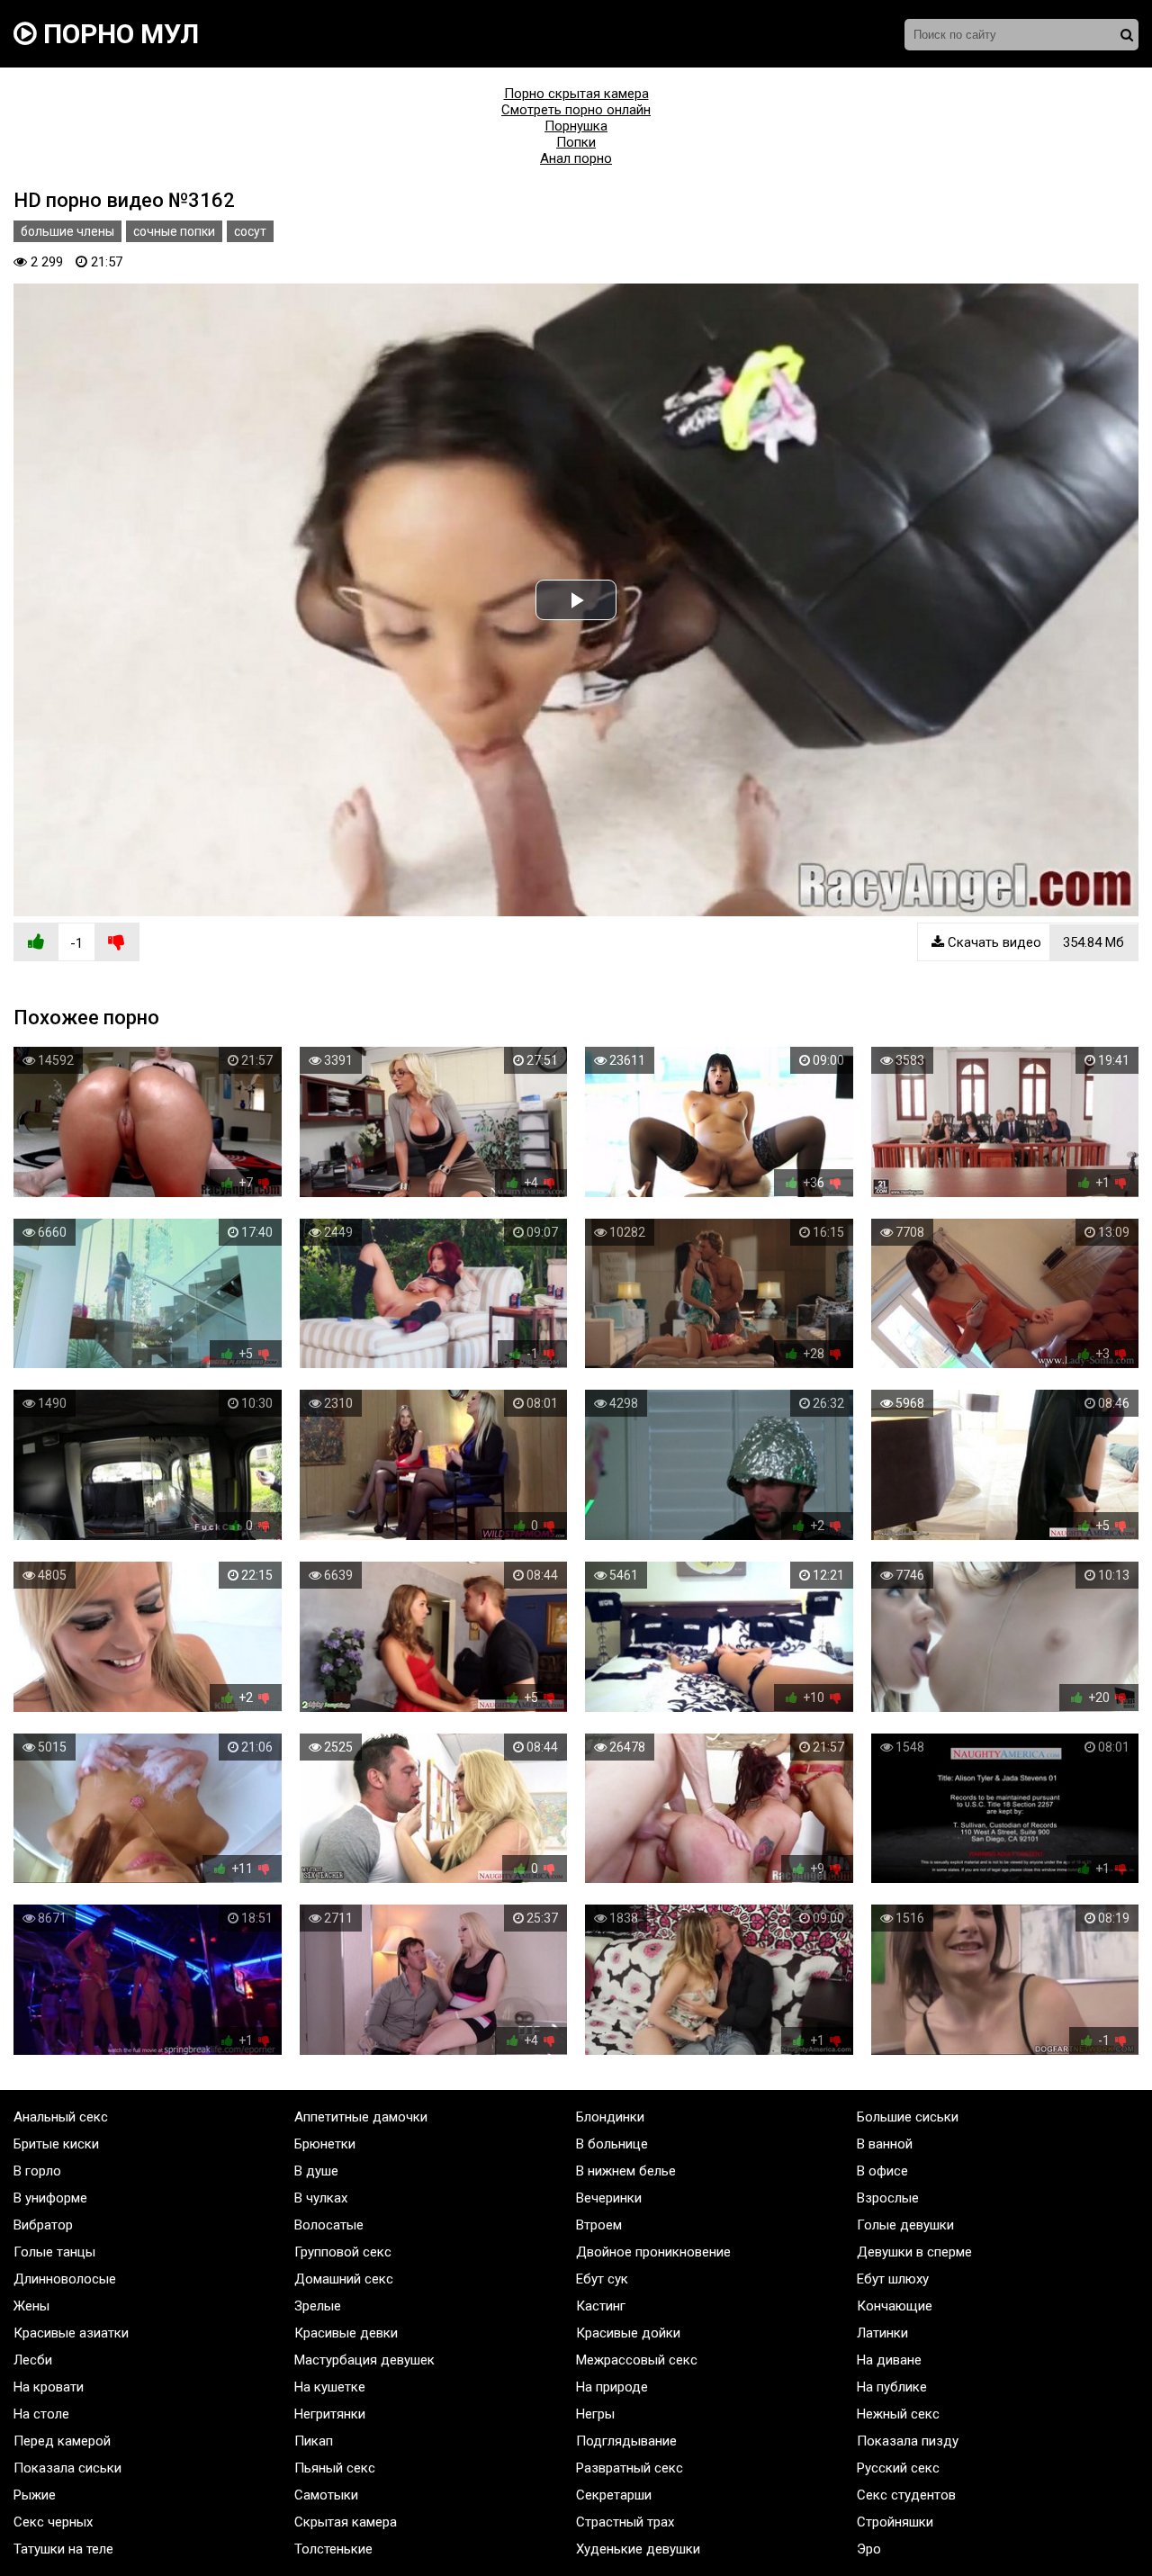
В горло (37, 2171)
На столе (41, 2414)
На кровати (49, 2387)
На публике (892, 2387)
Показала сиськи (67, 2468)
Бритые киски (56, 2144)
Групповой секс (343, 2252)
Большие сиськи (908, 2117)
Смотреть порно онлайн (576, 110)
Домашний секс (344, 2279)
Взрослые (888, 2198)
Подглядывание (626, 2441)
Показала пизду (908, 2441)
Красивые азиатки (71, 2333)
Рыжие (35, 2495)
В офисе (882, 2171)
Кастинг (601, 2306)
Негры (595, 2414)
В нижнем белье (626, 2171)
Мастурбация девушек (364, 2360)
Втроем (599, 2225)
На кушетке (330, 2387)
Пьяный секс (335, 2468)
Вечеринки (609, 2198)
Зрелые (318, 2306)
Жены (31, 2306)
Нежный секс (898, 2414)
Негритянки (330, 2414)
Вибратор (43, 2225)
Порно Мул (118, 34)
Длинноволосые (65, 2279)
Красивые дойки (628, 2333)
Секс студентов (906, 2495)
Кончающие (895, 2306)
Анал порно (576, 158)
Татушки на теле (63, 2549)
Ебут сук (602, 2279)
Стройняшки (895, 2522)
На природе (612, 2387)
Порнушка (576, 126)
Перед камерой (62, 2441)
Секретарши (614, 2495)
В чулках (321, 2198)
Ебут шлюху (893, 2279)
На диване (889, 2360)
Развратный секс (630, 2468)
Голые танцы (54, 2252)
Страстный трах (625, 2522)
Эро (869, 2549)
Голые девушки (905, 2225)
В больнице (612, 2144)
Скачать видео (1034, 942)
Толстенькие (333, 2549)
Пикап (314, 2441)
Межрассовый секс (637, 2360)
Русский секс (898, 2468)
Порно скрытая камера (576, 94)
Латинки (882, 2333)
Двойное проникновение (653, 2252)
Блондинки (610, 2117)
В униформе (50, 2198)
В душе (316, 2171)
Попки (576, 142)
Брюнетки (325, 2144)
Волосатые (329, 2225)
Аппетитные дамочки (361, 2117)
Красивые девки (346, 2333)
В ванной (885, 2144)
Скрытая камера (346, 2522)
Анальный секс (61, 2117)
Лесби (33, 2360)
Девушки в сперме (914, 2252)
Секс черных (53, 2522)
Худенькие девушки (638, 2549)
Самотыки (326, 2495)
